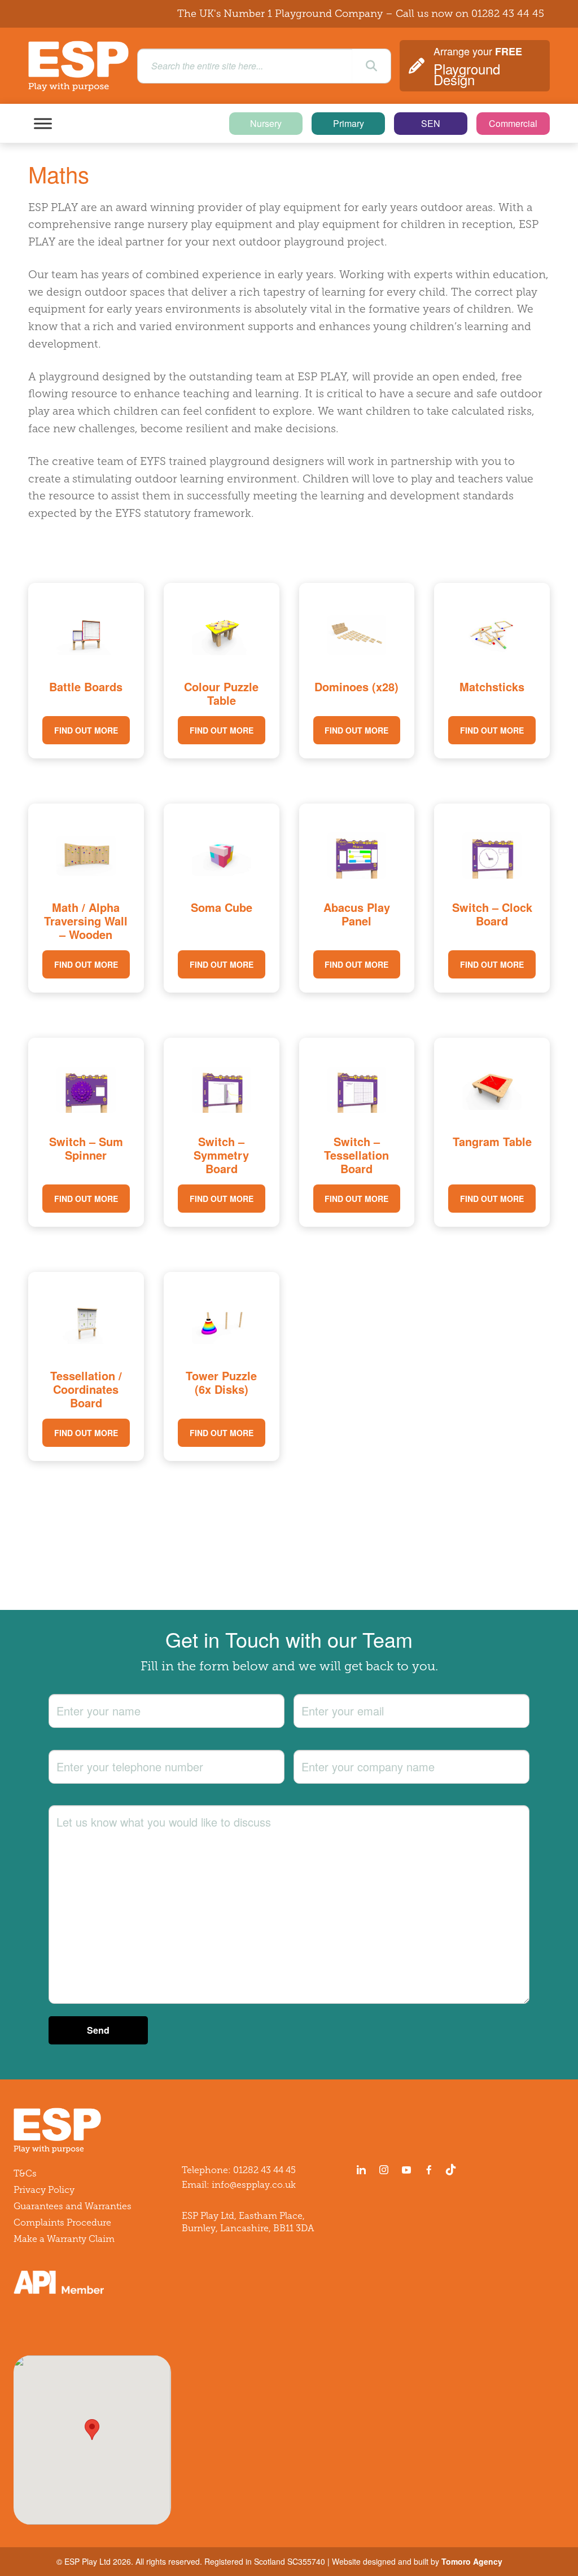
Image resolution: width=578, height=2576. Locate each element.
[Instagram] (384, 2170)
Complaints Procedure (62, 2222)
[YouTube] (406, 2170)
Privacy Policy (44, 2190)
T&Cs (25, 2173)
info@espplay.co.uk (254, 2185)
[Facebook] (429, 2170)
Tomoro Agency (472, 2561)
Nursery (266, 123)
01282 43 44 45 (508, 14)
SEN (431, 123)
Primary (349, 123)
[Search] (371, 66)
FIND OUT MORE (86, 730)
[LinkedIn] (361, 2170)
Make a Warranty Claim (64, 2239)
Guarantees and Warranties (73, 2206)
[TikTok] (453, 2170)
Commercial (513, 123)
